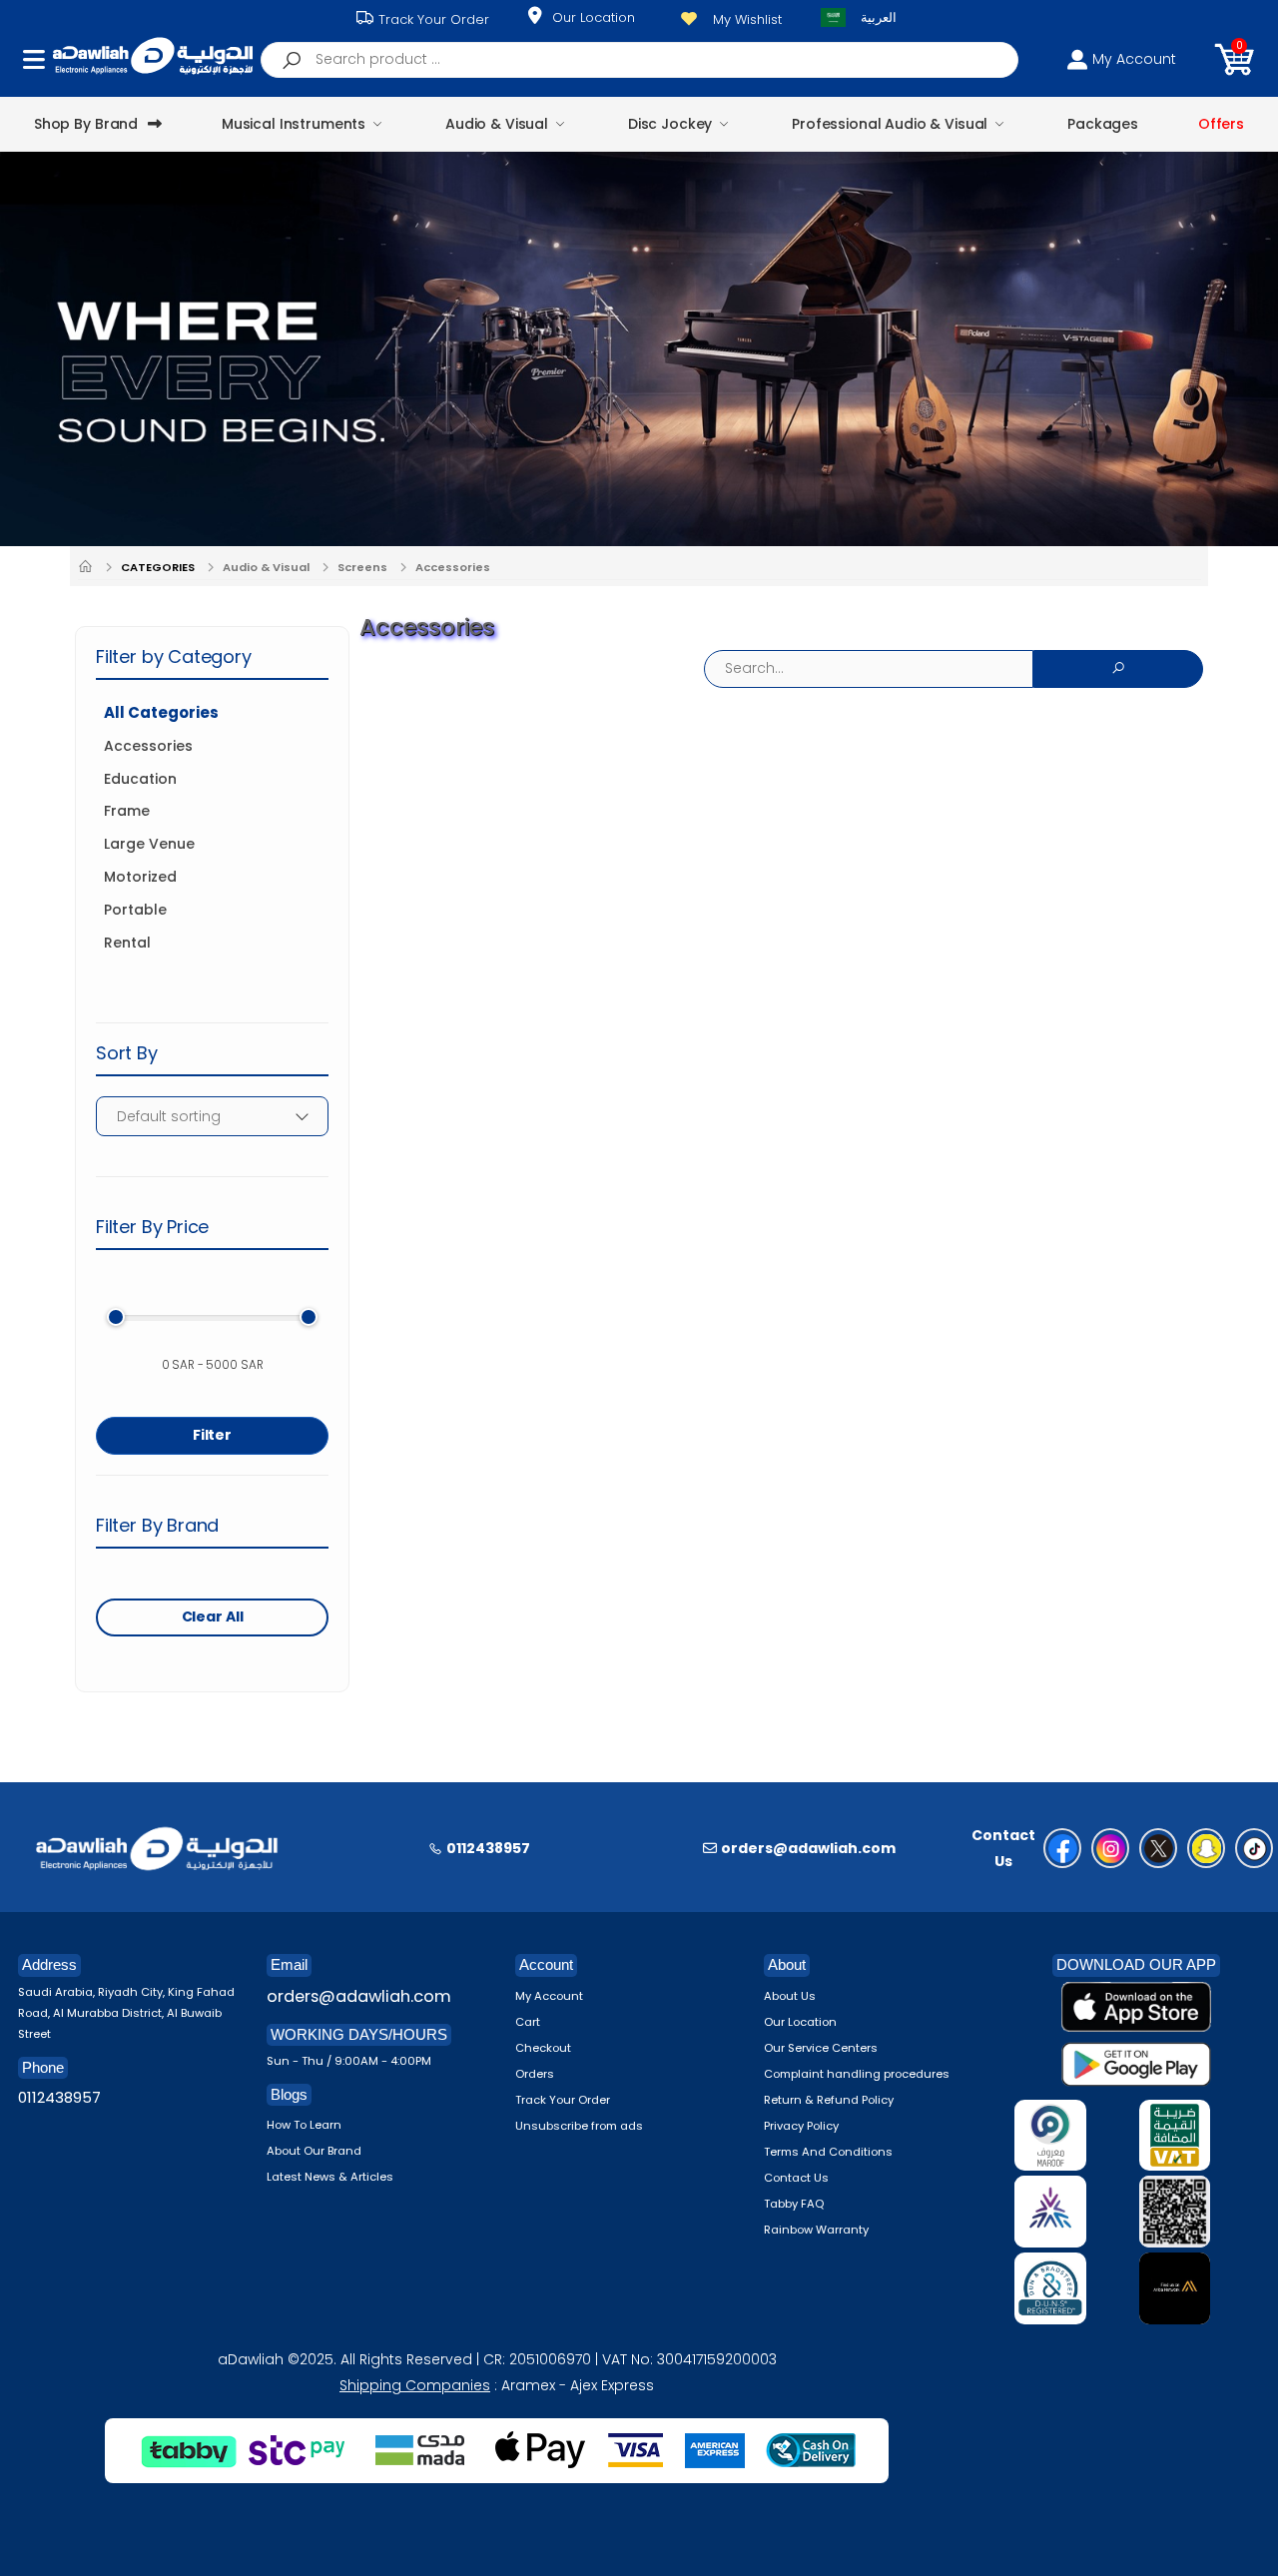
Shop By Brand (86, 124)
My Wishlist (747, 19)
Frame (127, 811)
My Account (549, 1996)
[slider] (116, 1317)
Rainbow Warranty (816, 2230)
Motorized (140, 877)
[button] (1234, 59)
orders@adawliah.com (359, 1996)
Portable (135, 910)
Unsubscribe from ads (579, 2126)
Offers (1221, 124)
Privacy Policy (801, 2126)
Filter (212, 1435)
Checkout (543, 2048)
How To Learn (304, 2125)
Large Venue (149, 844)
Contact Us (796, 2178)
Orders (535, 2074)
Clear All (213, 1616)
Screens (362, 567)
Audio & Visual (497, 124)
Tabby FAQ (794, 2204)
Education (140, 779)
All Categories (161, 713)
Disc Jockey (670, 124)
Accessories (453, 567)
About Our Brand (314, 2151)
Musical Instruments (294, 124)
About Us (790, 1996)
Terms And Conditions (828, 2152)
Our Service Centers (821, 2048)
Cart (528, 2022)
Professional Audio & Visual (890, 124)
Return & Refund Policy (829, 2100)
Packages (1103, 124)
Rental (127, 943)
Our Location (594, 17)
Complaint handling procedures (857, 2074)
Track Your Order (432, 19)
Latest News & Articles (330, 2177)
